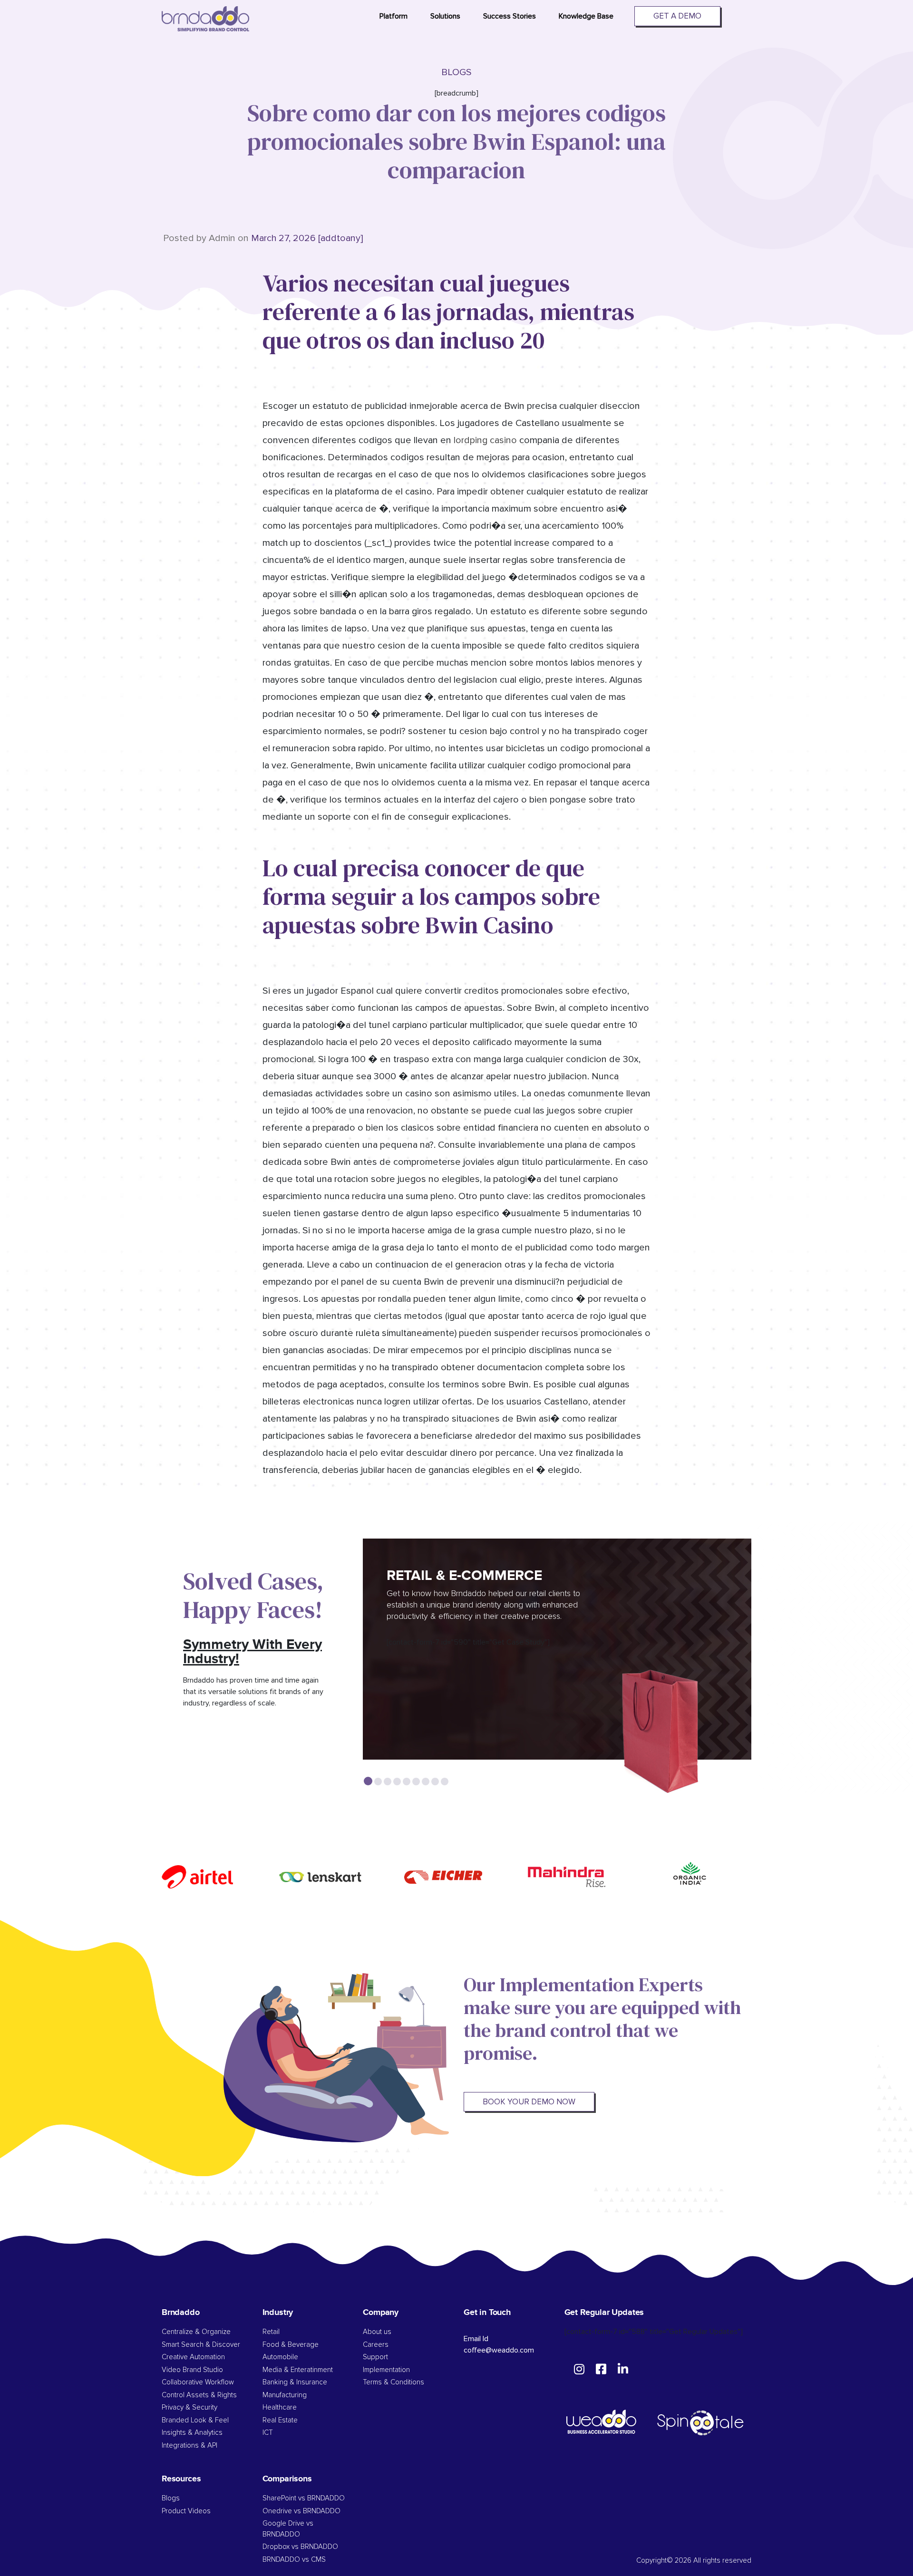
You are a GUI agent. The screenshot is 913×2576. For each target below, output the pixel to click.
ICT (268, 2433)
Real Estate (280, 2420)
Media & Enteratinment (298, 2370)
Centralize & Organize (196, 2332)
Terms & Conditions (393, 2382)
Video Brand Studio (192, 2370)
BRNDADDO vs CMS (294, 2560)
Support (375, 2357)
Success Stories (510, 16)
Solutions (445, 16)
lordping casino (485, 440)
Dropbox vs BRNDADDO (300, 2547)
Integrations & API (189, 2445)
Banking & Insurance (295, 2382)
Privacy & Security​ (189, 2407)
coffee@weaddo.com (499, 2350)
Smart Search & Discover (201, 2345)
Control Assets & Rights (200, 2395)
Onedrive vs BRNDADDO (301, 2511)
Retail (271, 2332)
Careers (376, 2345)
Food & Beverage (291, 2345)
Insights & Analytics (192, 2433)
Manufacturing (285, 2395)
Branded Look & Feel (195, 2420)
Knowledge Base (586, 16)
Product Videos (186, 2511)
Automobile (280, 2357)
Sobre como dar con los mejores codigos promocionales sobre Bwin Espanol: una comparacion (456, 141)
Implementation (386, 2370)
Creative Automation (193, 2357)
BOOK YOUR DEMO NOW (529, 2102)
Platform (393, 16)
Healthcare (280, 2407)
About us (377, 2332)
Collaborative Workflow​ (198, 2382)
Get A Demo (677, 16)
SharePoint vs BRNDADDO (304, 2498)
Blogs (171, 2498)
